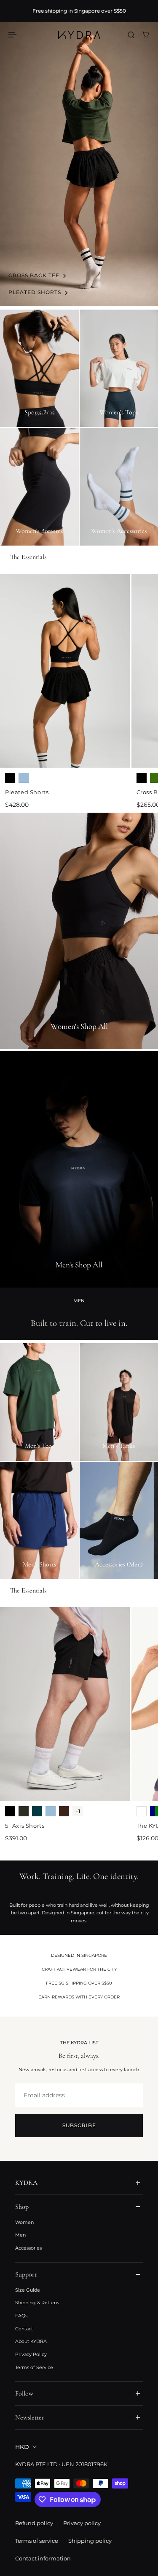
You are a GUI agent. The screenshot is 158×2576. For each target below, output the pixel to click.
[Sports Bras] (39, 368)
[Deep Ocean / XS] (37, 1811)
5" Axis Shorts (25, 1826)
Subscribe (79, 2125)
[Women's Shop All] (79, 931)
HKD (22, 2447)
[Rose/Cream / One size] (142, 1811)
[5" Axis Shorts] (65, 1704)
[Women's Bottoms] (39, 487)
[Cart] (146, 35)
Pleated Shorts (27, 792)
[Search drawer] (131, 35)
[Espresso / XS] (64, 1811)
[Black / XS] (10, 778)
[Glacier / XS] (24, 778)
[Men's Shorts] (39, 1521)
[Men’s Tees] (39, 1402)
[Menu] (13, 35)
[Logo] (79, 35)
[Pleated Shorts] (65, 671)
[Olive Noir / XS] (24, 1811)
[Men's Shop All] (79, 1169)
